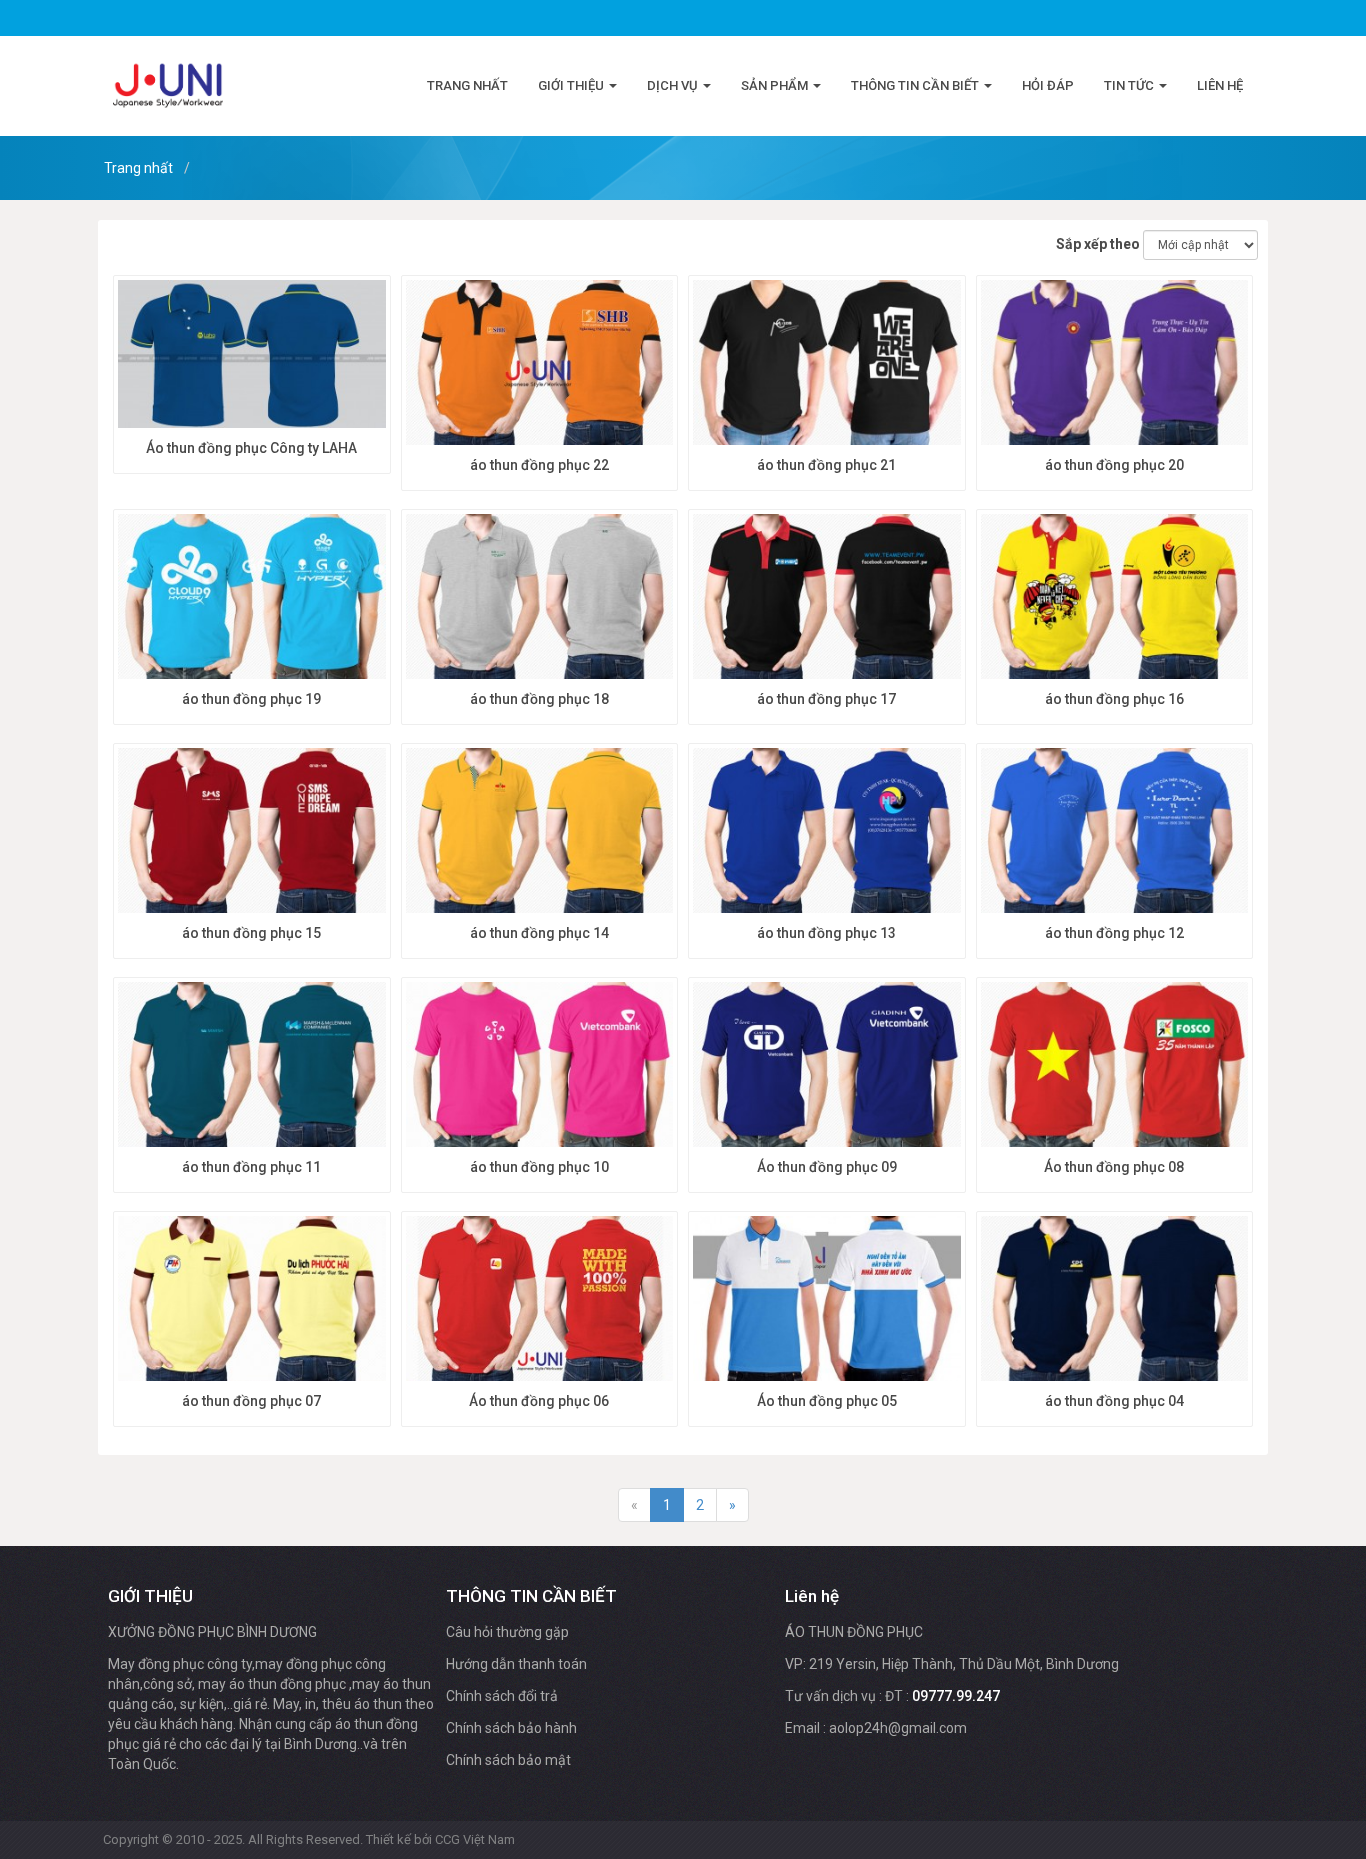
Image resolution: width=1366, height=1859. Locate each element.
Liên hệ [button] (1220, 85)
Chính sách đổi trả (502, 1696)
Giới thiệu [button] (572, 85)
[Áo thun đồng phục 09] (827, 1065)
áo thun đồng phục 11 (251, 1167)
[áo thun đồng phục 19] (252, 597)
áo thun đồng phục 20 (1114, 465)
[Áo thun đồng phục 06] (540, 1299)
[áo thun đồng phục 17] (827, 597)
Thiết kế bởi (440, 1839)
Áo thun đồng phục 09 (827, 1167)
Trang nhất (467, 85)
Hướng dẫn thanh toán (516, 1664)
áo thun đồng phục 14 (539, 933)
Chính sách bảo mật (508, 1760)
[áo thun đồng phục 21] (827, 363)
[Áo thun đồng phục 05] (827, 1299)
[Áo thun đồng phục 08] (1115, 1065)
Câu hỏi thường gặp (507, 1632)
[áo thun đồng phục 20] (1115, 363)
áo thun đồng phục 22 (539, 465)
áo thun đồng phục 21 (826, 465)
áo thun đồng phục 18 (539, 699)
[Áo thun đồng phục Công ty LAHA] (252, 354)
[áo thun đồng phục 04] (1115, 1299)
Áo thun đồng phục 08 (1114, 1167)
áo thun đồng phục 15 (251, 933)
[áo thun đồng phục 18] (540, 597)
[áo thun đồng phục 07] (252, 1299)
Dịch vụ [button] (674, 85)
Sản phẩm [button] (776, 85)
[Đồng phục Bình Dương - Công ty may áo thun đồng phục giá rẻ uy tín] (168, 85)
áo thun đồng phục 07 (251, 1401)
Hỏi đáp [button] (1048, 85)
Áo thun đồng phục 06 (539, 1401)
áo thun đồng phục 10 (539, 1167)
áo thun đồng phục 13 (826, 933)
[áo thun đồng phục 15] (252, 831)
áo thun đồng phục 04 (1114, 1401)
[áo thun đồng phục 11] (252, 1065)
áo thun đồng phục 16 (1114, 699)
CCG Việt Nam (475, 1839)
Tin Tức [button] (1130, 85)
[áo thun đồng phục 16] (1115, 597)
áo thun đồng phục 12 (1114, 933)
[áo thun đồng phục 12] (1115, 831)
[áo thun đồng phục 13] (827, 831)
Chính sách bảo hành (511, 1728)
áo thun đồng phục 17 (826, 699)
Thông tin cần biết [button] (916, 85)
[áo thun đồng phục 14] (540, 831)
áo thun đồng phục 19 (251, 699)
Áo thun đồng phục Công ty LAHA (251, 448)
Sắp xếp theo (1098, 244)
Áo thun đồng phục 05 (827, 1401)
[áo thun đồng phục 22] (540, 363)
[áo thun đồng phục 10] (540, 1065)
